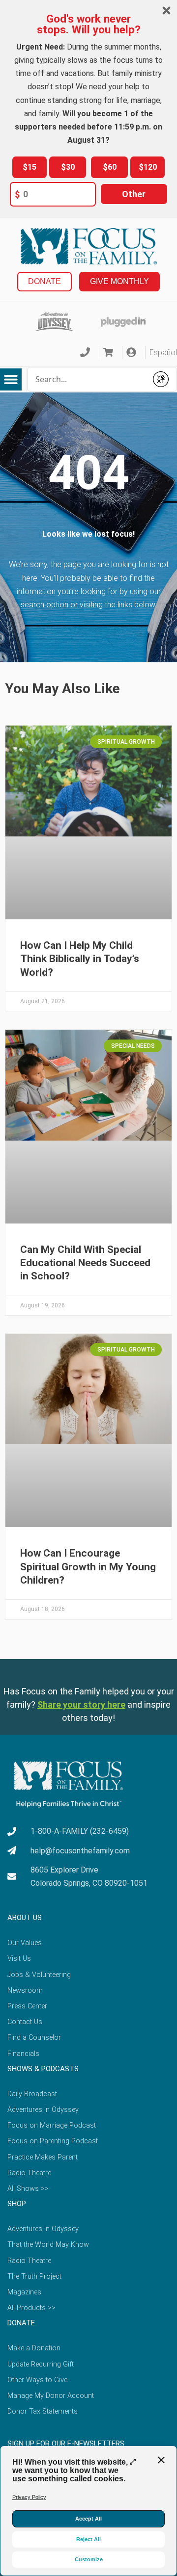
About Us (25, 1918)
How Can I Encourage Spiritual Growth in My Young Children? (88, 1567)
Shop (17, 2204)
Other (134, 194)
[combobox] (87, 379)
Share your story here (81, 1704)
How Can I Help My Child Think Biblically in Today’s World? (80, 959)
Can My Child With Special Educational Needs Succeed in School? (85, 1263)
